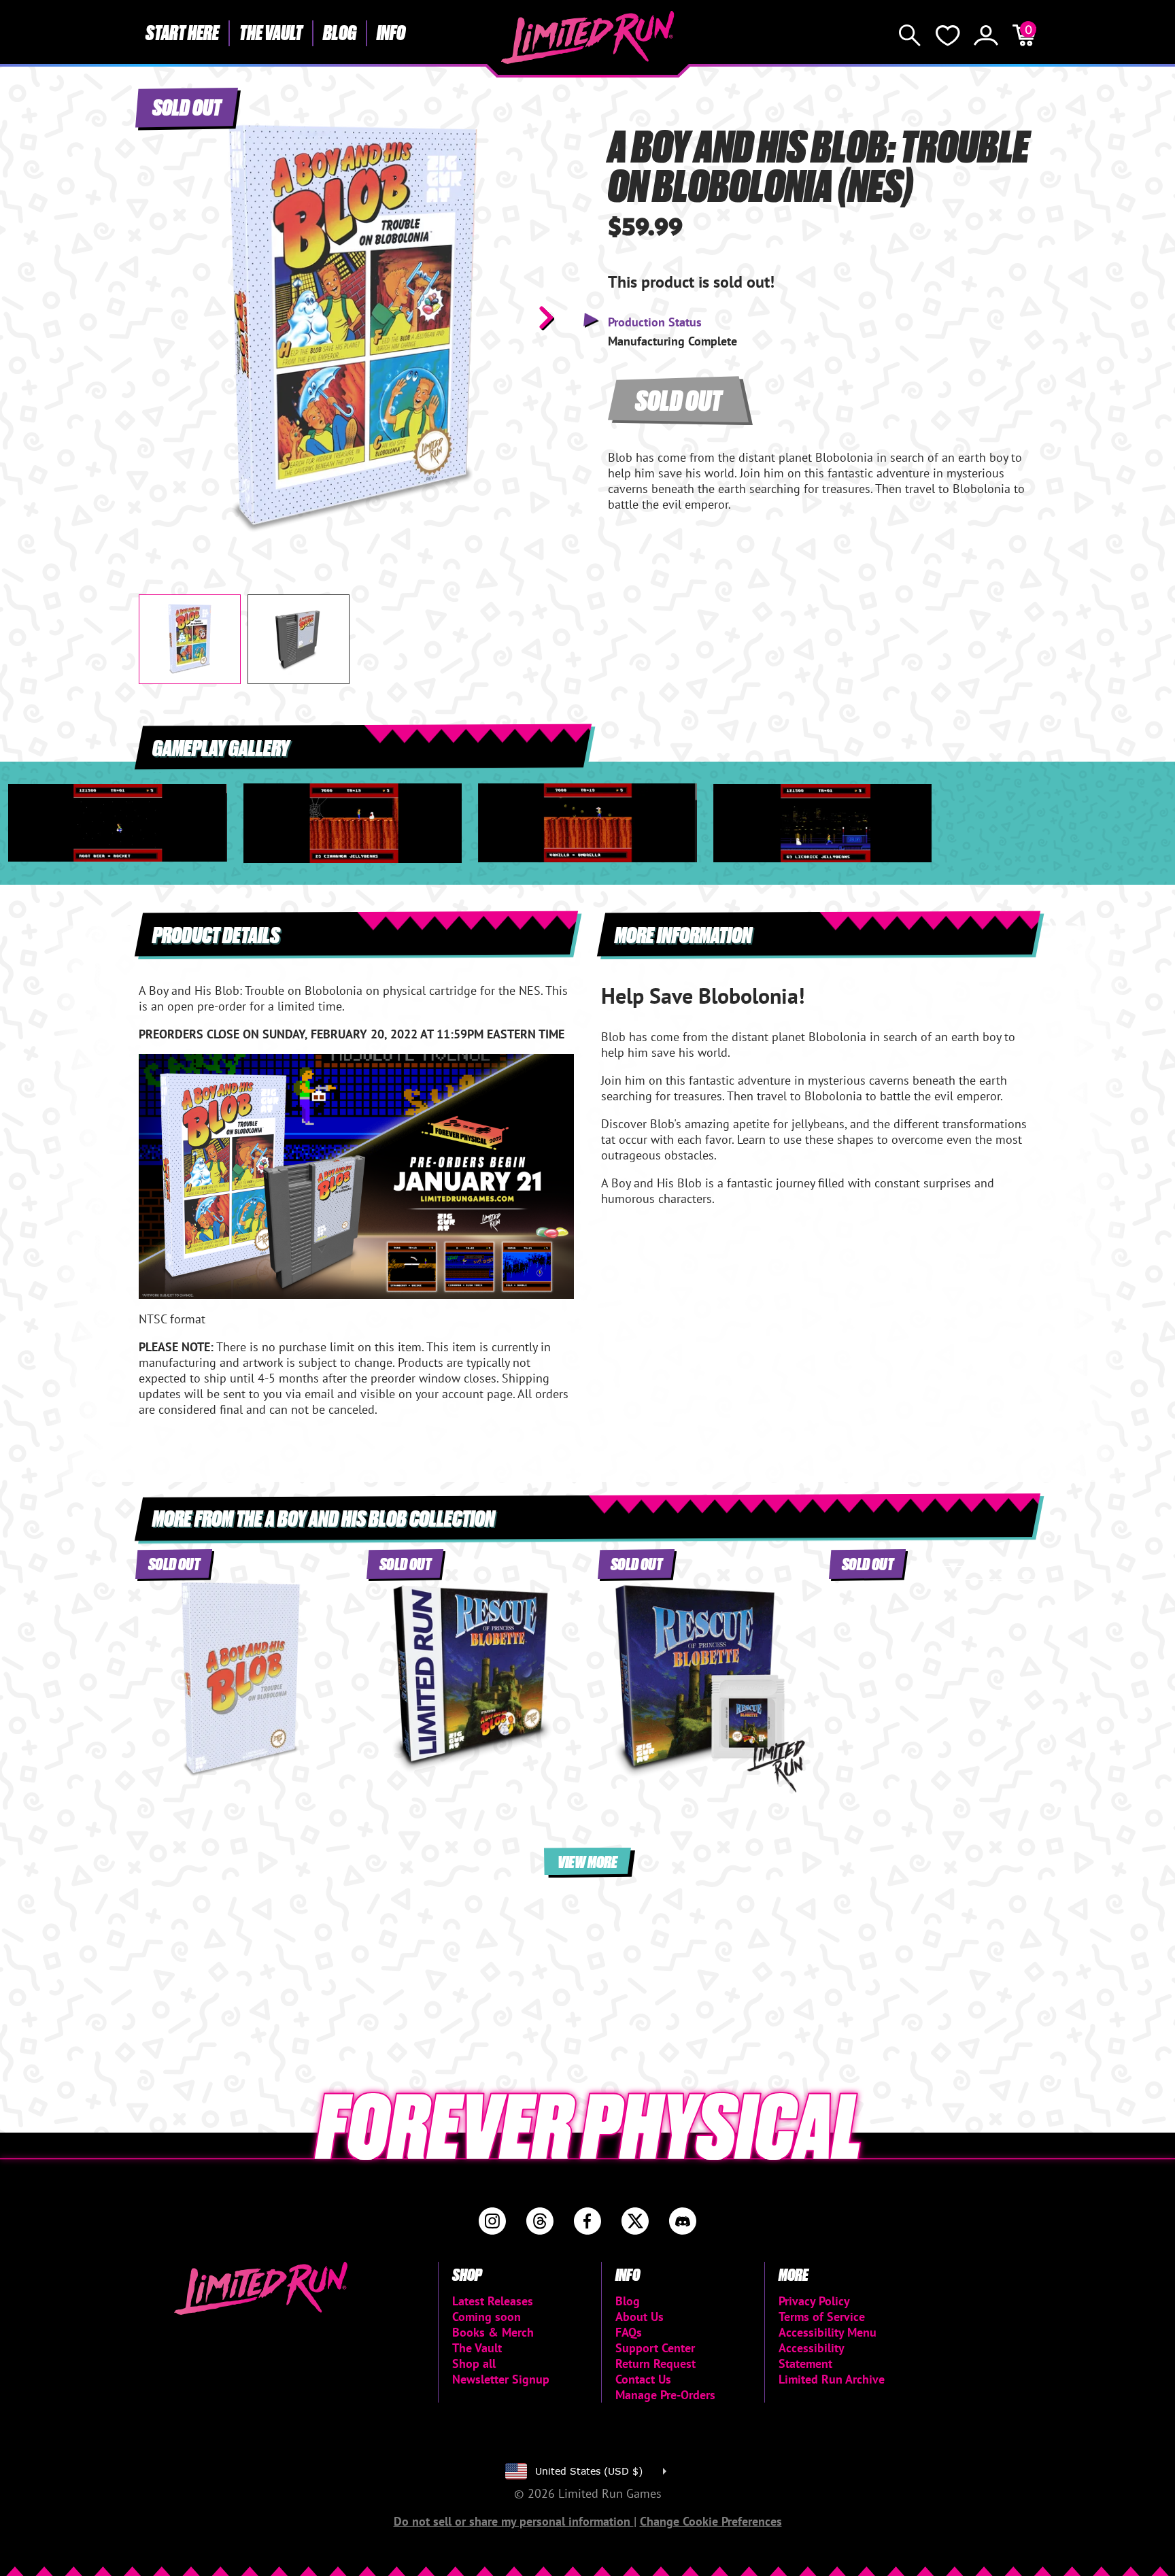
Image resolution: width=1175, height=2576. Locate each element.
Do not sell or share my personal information (514, 2521)
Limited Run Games (588, 37)
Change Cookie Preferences (711, 2521)
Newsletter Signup (501, 2379)
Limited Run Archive (832, 2379)
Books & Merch (493, 2332)
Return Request (655, 2363)
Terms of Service (822, 2317)
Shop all (474, 2363)
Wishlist (948, 35)
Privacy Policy (814, 2301)
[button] (160, 318)
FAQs (629, 2332)
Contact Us (643, 2379)
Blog (340, 32)
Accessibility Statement (811, 2356)
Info (391, 32)
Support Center (655, 2348)
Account (986, 35)
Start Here (182, 32)
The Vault (271, 32)
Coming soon (487, 2317)
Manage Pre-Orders (665, 2395)
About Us (640, 2317)
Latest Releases (493, 2301)
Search (910, 35)
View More (587, 1861)
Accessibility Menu (828, 2332)
